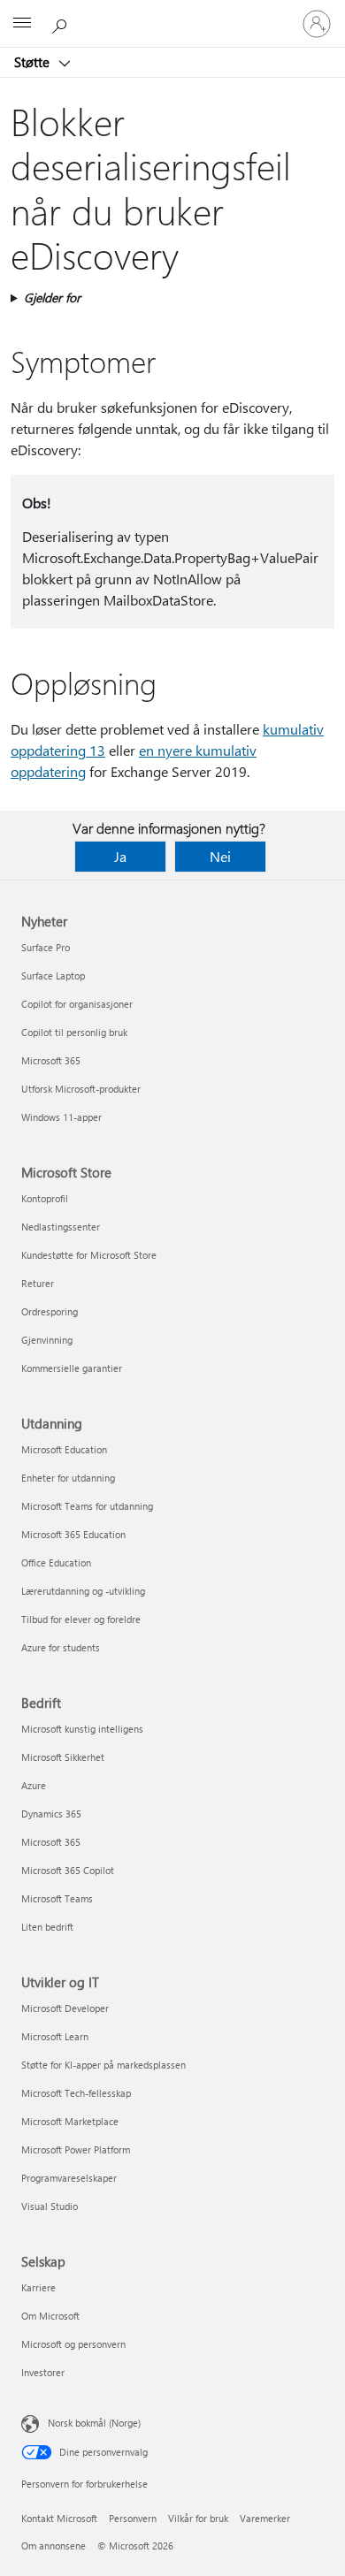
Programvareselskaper (69, 2178)
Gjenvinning (47, 1340)
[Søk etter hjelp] (62, 23)
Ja (120, 856)
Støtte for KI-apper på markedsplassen (103, 2065)
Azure (34, 1785)
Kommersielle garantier (72, 1368)
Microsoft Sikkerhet (63, 1757)
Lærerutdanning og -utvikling (83, 1591)
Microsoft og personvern (73, 2344)
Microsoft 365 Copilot (68, 1870)
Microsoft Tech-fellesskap (76, 2093)
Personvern (133, 2518)
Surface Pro (46, 947)
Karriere (38, 2287)
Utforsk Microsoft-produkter (81, 1089)
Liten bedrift (47, 1927)
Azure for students (61, 1647)
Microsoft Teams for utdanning (87, 1506)
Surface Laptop (53, 976)
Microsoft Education (64, 1449)
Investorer (43, 2372)
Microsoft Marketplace (70, 2121)
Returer (38, 1283)
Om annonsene (54, 2546)
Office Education (56, 1562)
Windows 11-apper (61, 1117)
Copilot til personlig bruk (74, 1032)
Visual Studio (50, 2206)
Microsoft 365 (51, 1060)
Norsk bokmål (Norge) (94, 2423)
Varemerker (265, 2518)
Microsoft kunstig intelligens (82, 1729)
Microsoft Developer (65, 2008)
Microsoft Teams (57, 1898)
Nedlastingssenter (61, 1227)
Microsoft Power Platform (76, 2149)
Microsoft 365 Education (73, 1534)
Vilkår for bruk (198, 2518)
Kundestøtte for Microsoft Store (89, 1255)
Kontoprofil (45, 1198)
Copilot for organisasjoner (77, 1004)
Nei (220, 856)
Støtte (34, 62)
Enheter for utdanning (68, 1478)
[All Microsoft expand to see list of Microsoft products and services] (22, 24)
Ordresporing (50, 1311)
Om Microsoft (50, 2316)
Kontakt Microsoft (59, 2518)
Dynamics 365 (51, 1814)
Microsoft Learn (55, 2036)
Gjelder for (52, 297)
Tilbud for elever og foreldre (81, 1619)
